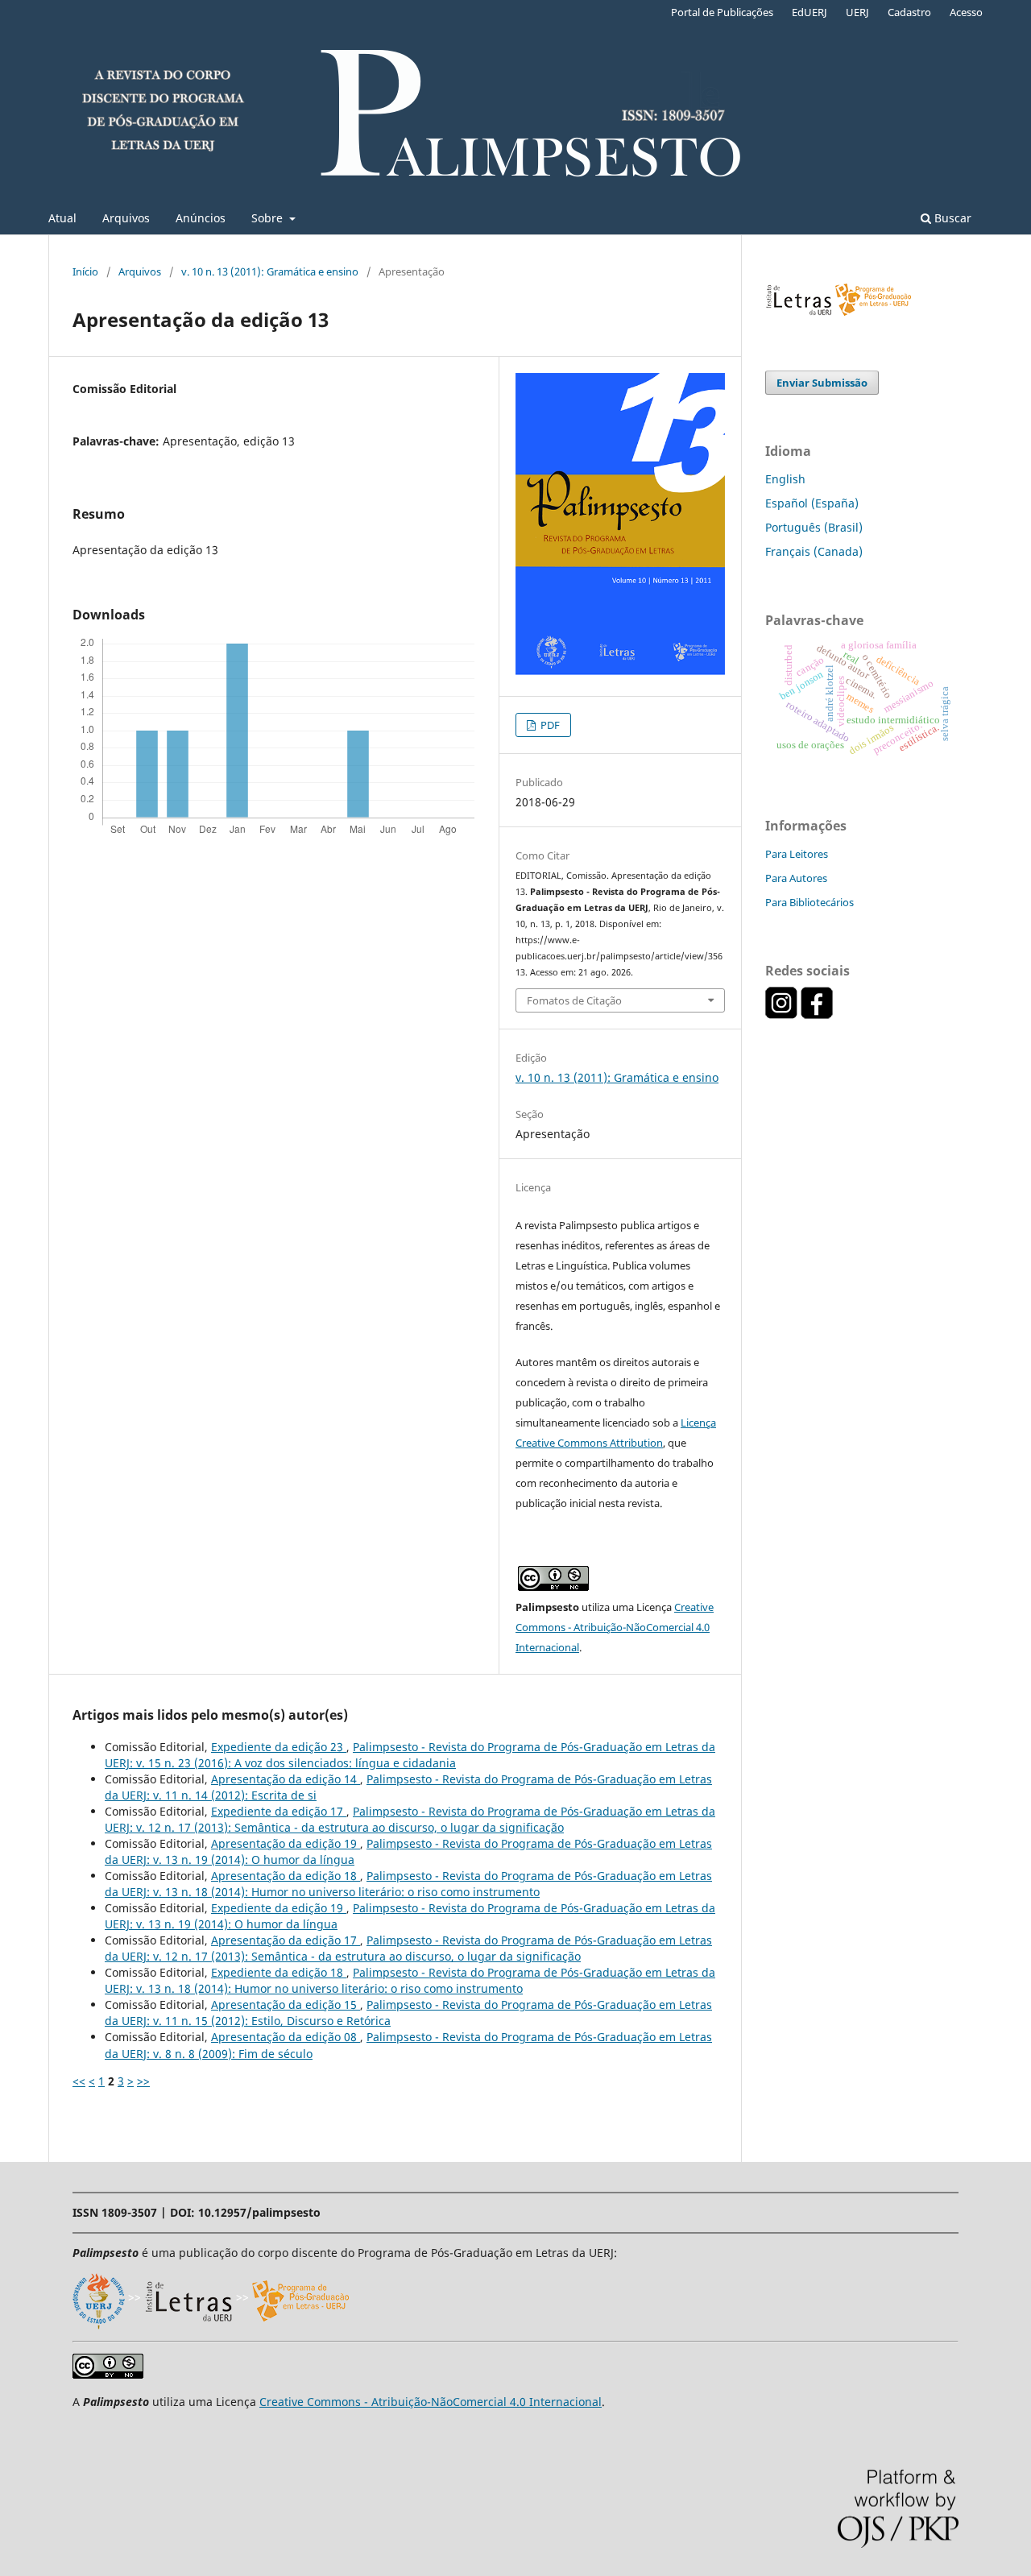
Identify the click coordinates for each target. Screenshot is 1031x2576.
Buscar (951, 218)
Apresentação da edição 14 (286, 1779)
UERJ (857, 12)
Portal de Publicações (722, 12)
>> (143, 2081)
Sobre (269, 218)
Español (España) (812, 503)
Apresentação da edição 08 (286, 2037)
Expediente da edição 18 (279, 1972)
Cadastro (909, 12)
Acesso (966, 12)
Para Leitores (797, 854)
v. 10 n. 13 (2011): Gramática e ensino (270, 271)
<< (79, 2081)
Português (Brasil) (814, 527)
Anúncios (201, 218)
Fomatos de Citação (574, 1000)
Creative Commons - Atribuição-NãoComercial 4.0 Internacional (615, 1627)
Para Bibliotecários (809, 902)
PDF (549, 725)
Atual (62, 218)
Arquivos (126, 218)
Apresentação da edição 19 (286, 1843)
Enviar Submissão (822, 383)
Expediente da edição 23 (279, 1747)
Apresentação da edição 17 (286, 1940)
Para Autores (796, 878)
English (785, 479)
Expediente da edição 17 (279, 1811)
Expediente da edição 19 (279, 1908)
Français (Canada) (814, 551)
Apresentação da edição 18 (286, 1876)
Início (85, 271)
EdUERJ (809, 12)
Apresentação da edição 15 (286, 2004)
